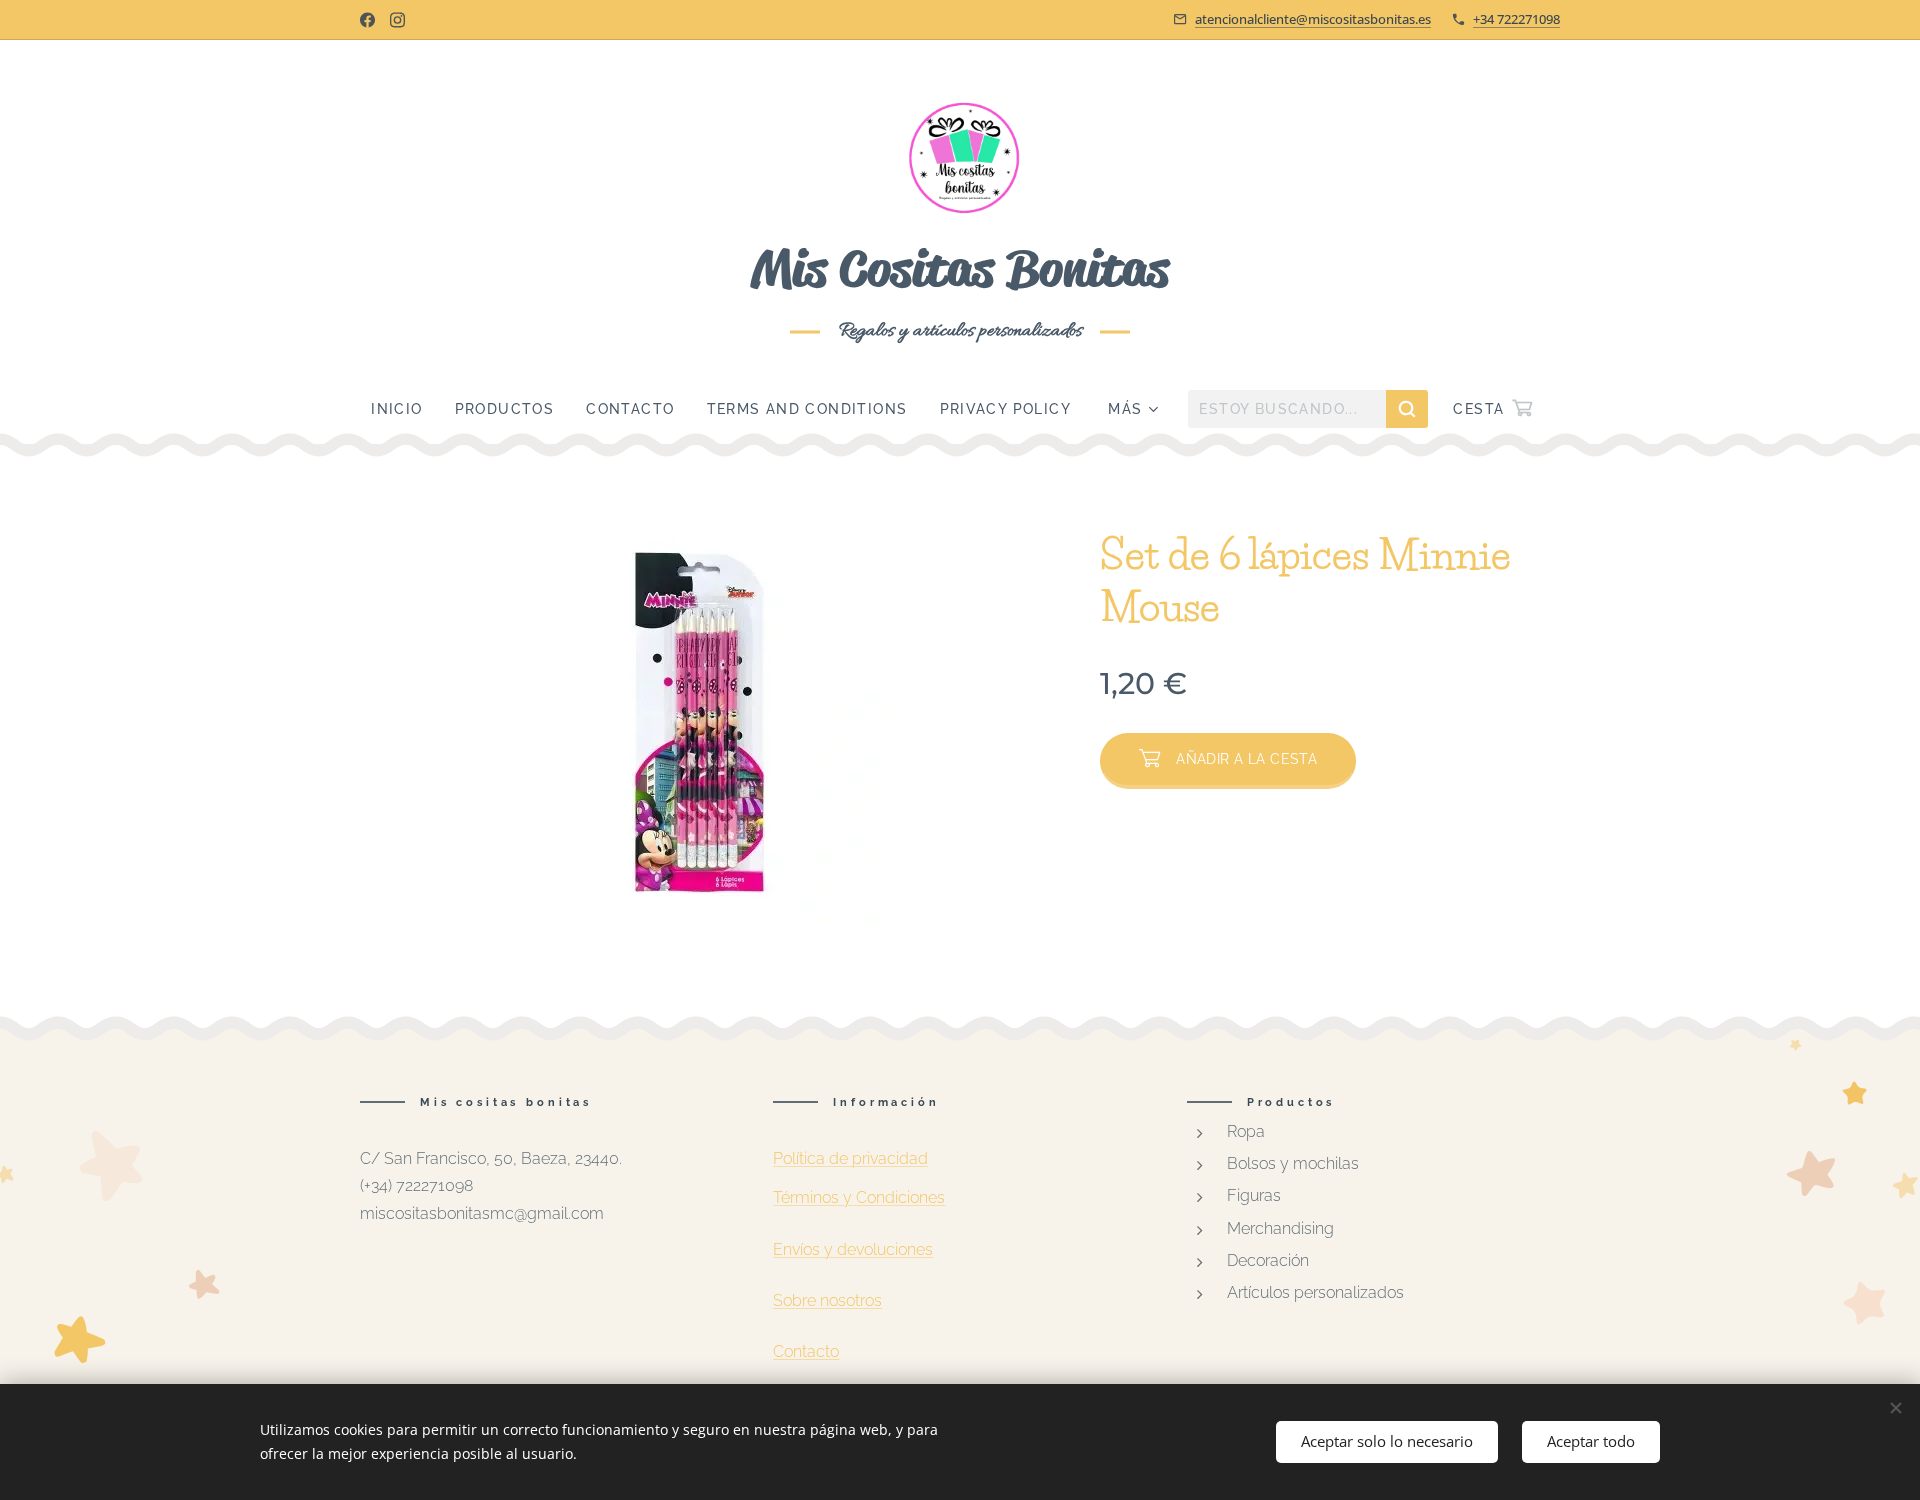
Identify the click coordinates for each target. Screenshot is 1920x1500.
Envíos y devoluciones (853, 1249)
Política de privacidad (850, 1158)
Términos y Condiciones (859, 1197)
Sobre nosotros (827, 1300)
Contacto (806, 1351)
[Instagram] (397, 20)
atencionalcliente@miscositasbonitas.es (1313, 19)
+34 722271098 (1516, 19)
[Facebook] (367, 20)
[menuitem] (404, 409)
